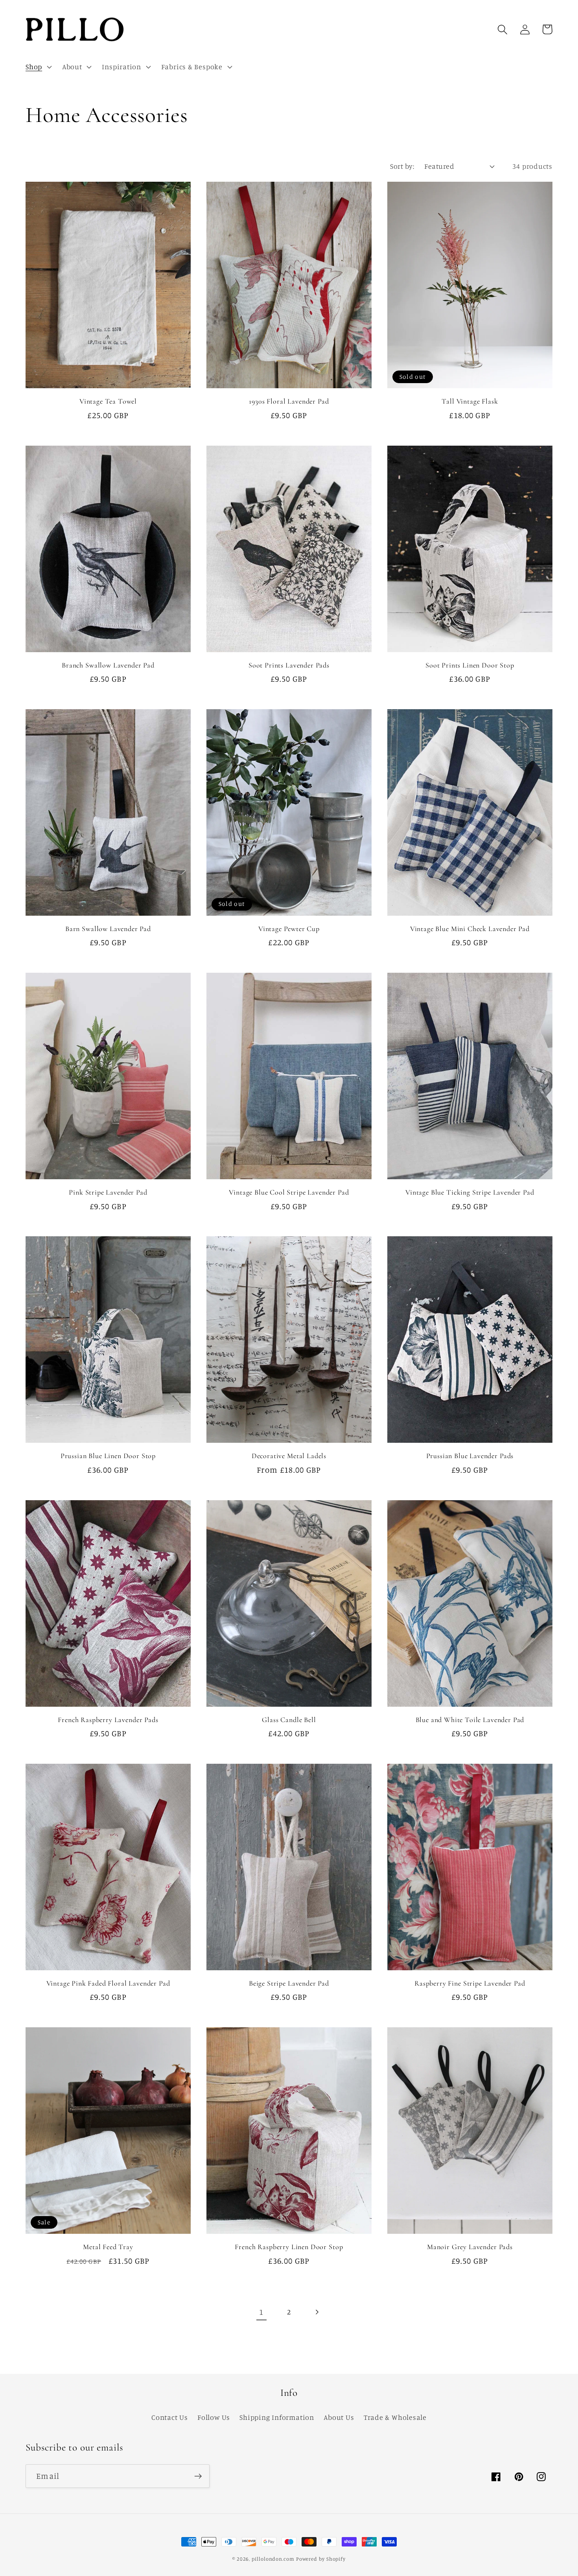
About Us (339, 2417)
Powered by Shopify (321, 2559)
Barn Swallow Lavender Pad (108, 929)
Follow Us (214, 2417)
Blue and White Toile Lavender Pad (470, 1720)
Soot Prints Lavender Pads (289, 665)
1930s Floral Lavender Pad (289, 401)
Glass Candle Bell (289, 1720)
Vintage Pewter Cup (289, 929)
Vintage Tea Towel (108, 401)
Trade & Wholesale (395, 2417)
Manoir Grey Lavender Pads (470, 2247)
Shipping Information (277, 2417)
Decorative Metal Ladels (289, 1456)
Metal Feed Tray (108, 2247)
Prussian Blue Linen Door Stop (108, 1456)
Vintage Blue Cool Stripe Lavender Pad (289, 1192)
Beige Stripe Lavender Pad (289, 1983)
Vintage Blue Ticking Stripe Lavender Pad (470, 1192)
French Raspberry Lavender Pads (108, 1720)
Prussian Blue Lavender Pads (470, 1456)
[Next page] (317, 2312)
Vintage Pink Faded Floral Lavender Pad (108, 1983)
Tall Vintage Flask (470, 401)
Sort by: (402, 166)
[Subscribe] (198, 2476)
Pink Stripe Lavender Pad (108, 1192)
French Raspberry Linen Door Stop (289, 2247)
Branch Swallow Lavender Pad (108, 665)
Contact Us (170, 2417)
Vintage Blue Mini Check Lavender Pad (470, 929)
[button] (38, 67)
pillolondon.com (273, 2559)
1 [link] (261, 2312)
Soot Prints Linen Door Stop (470, 665)
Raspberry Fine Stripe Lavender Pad (470, 1983)
